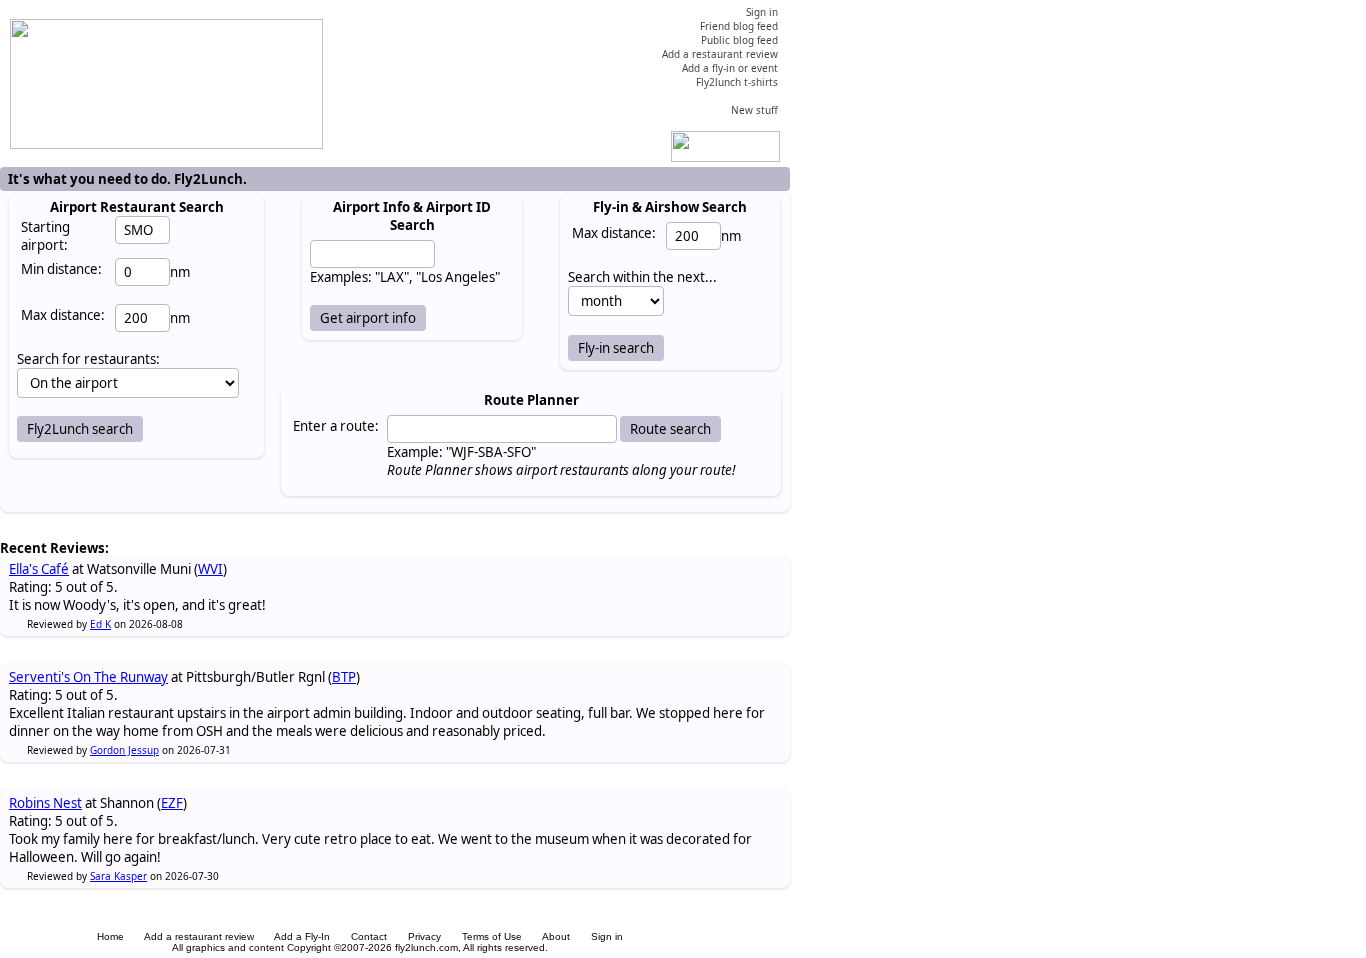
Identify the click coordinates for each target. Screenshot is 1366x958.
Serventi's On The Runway (88, 677)
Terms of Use (492, 936)
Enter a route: (336, 426)
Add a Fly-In (302, 936)
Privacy (424, 936)
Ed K (100, 624)
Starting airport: (45, 236)
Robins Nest (45, 803)
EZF (172, 803)
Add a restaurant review (199, 936)
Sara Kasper (118, 876)
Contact (369, 936)
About (556, 936)
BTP (344, 677)
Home (110, 936)
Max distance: (63, 315)
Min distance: (61, 269)
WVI (210, 569)
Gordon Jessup (124, 750)
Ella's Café (39, 569)
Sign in (607, 936)
